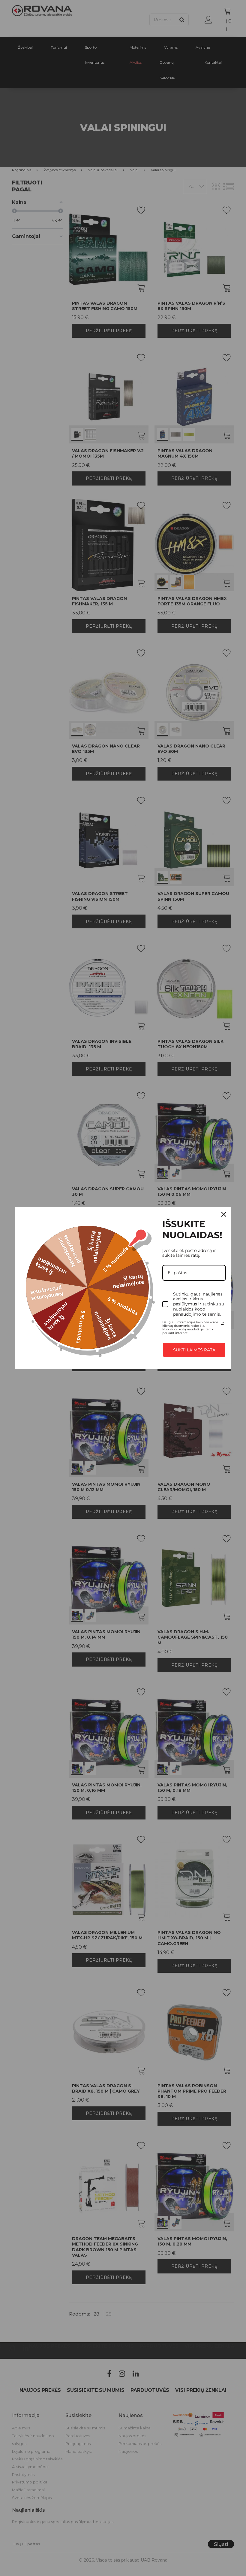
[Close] (224, 1214)
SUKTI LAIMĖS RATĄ (194, 1350)
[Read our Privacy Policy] (222, 1323)
